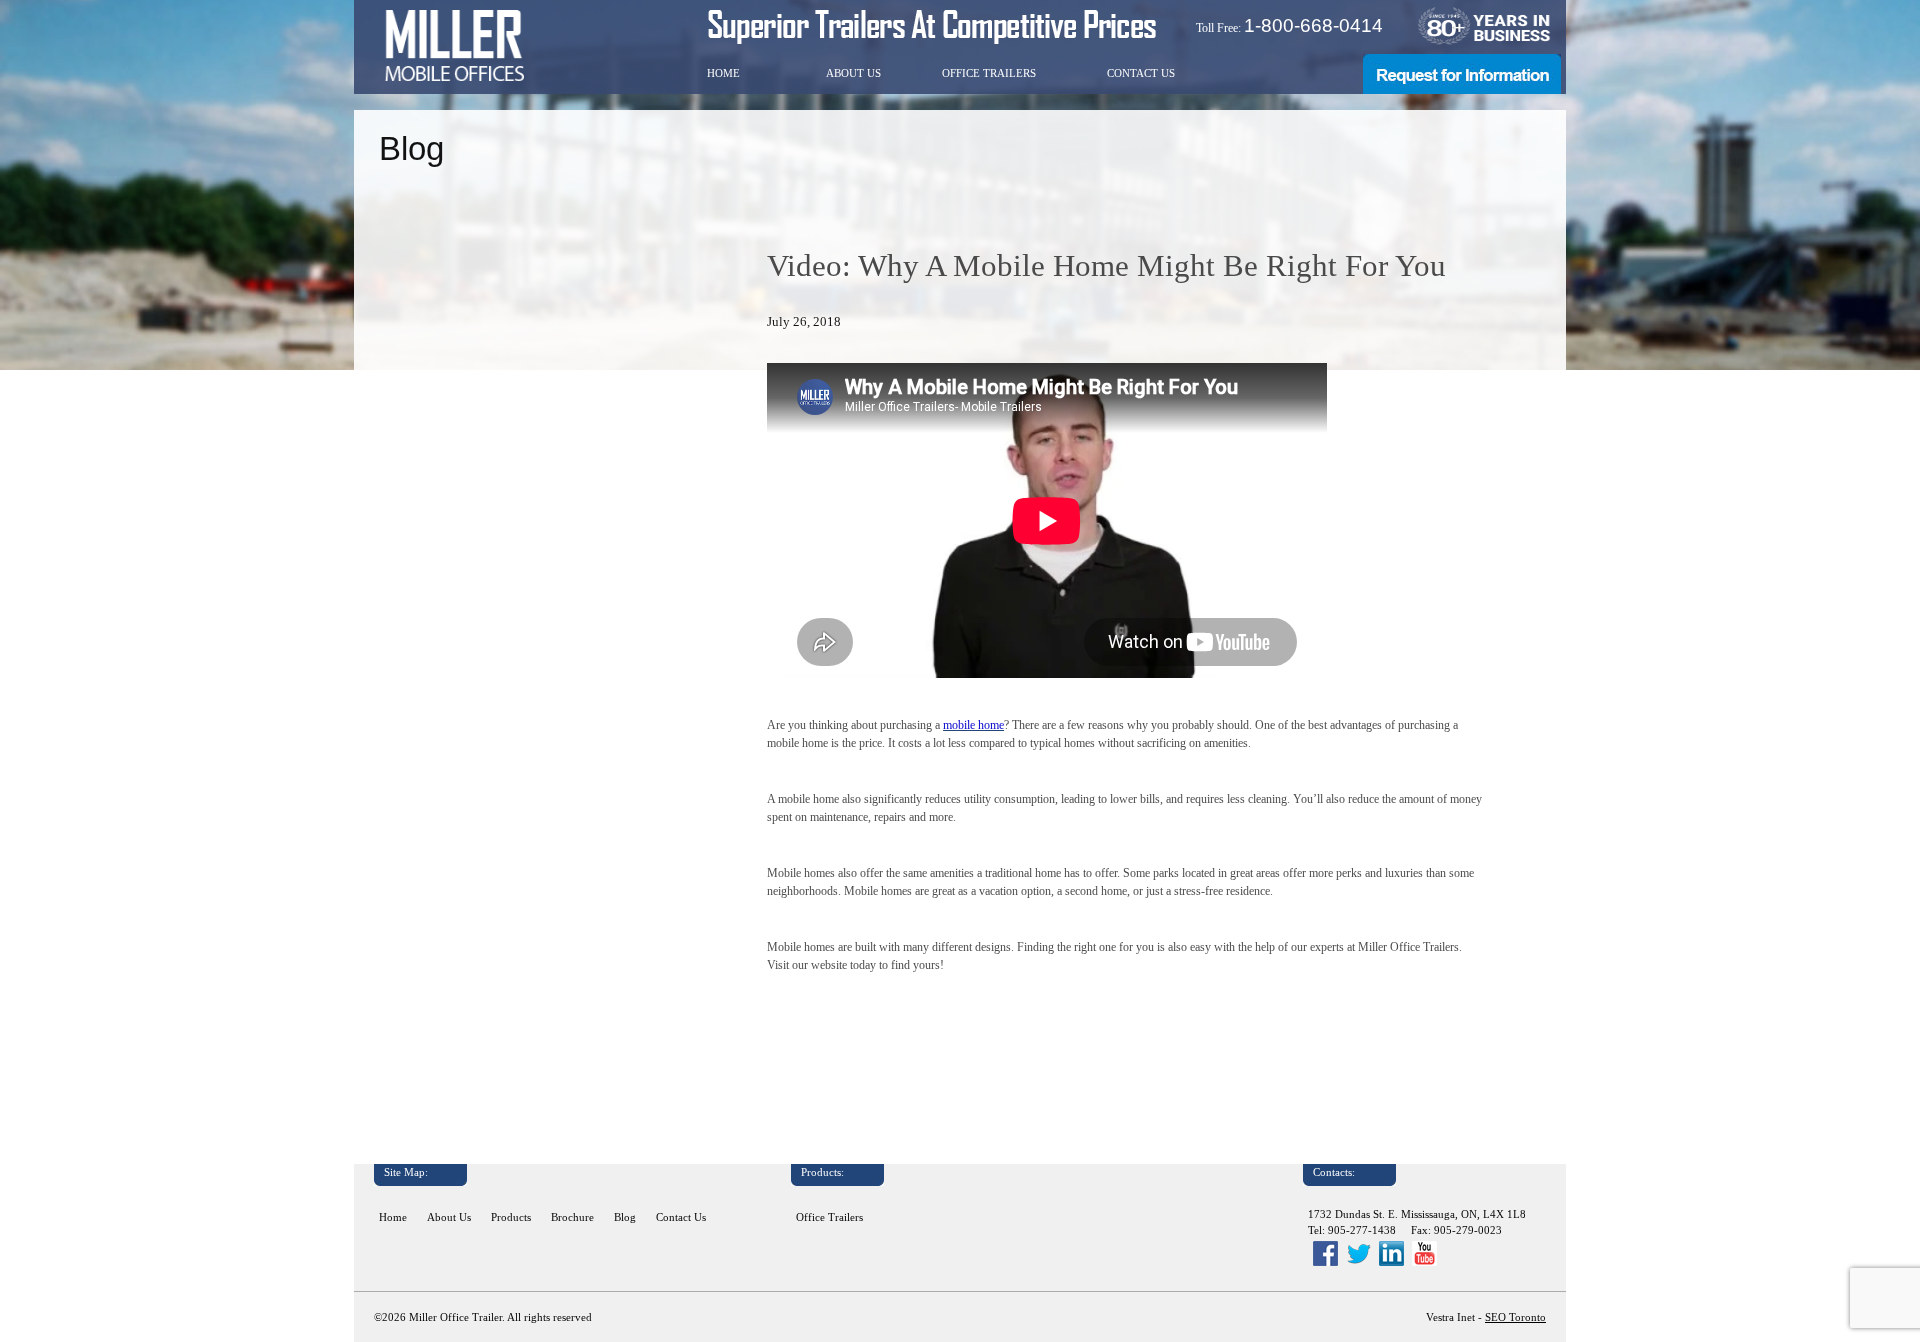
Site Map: (406, 1172)
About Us (853, 73)
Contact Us (1141, 73)
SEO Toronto (1515, 1317)
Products (511, 1217)
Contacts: (1334, 1172)
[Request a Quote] (1462, 90)
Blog (625, 1217)
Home (723, 73)
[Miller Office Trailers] (454, 45)
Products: (822, 1172)
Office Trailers (989, 73)
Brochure (572, 1217)
